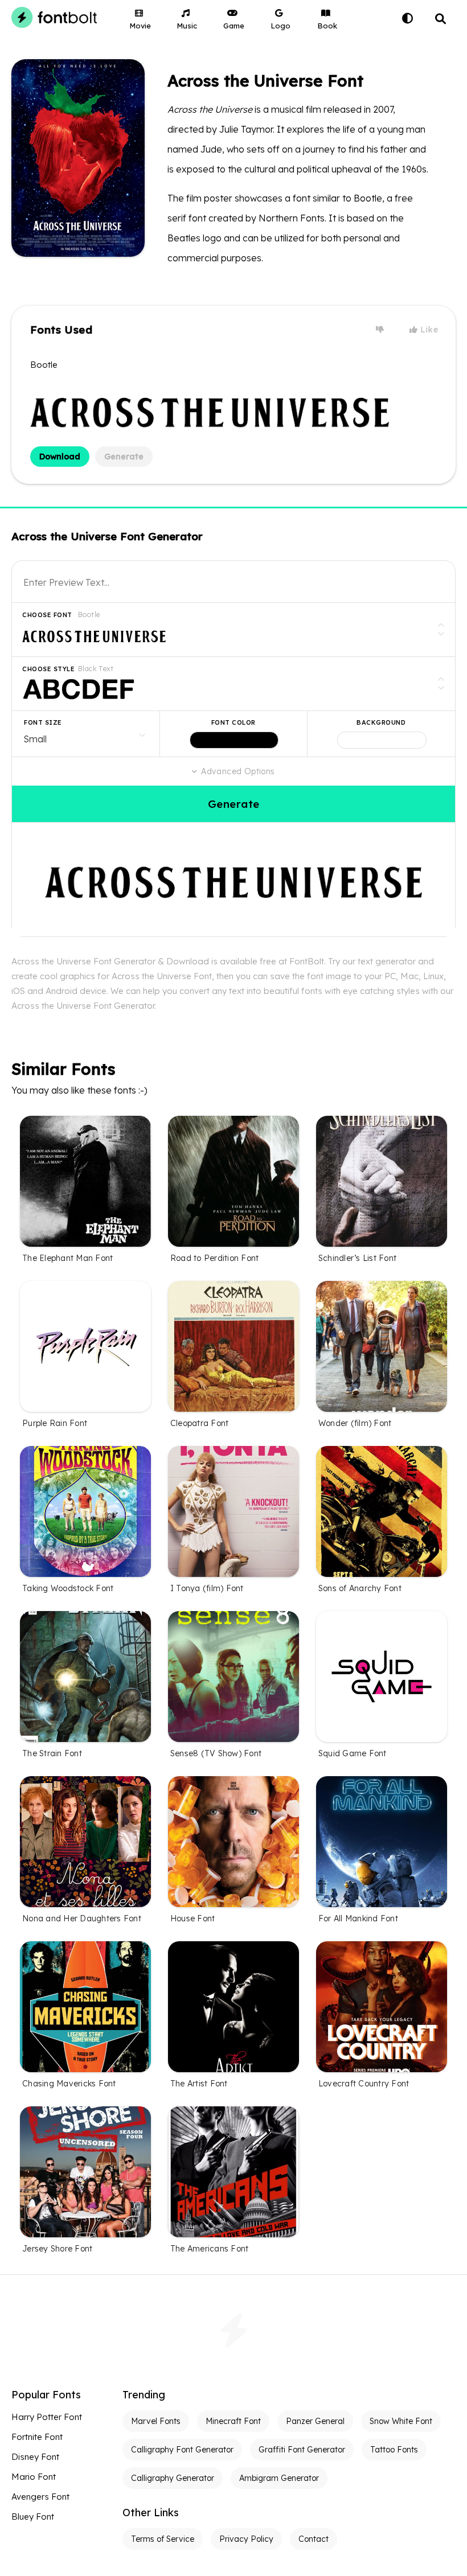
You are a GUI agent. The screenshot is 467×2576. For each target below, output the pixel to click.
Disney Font (35, 2457)
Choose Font (47, 615)
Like (428, 330)
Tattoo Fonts (394, 2450)
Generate (124, 457)
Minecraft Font (233, 2421)
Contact (314, 2539)
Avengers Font (40, 2497)
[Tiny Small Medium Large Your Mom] (86, 734)
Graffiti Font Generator (302, 2450)
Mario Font (34, 2477)
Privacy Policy (246, 2539)
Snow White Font (401, 2421)
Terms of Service (163, 2539)
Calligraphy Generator (173, 2478)
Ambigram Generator (279, 2478)
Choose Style (48, 669)
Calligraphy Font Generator (182, 2450)
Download (60, 457)
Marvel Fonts (156, 2421)
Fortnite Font (37, 2437)
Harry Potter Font (47, 2417)
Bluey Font (33, 2517)
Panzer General (315, 2421)
